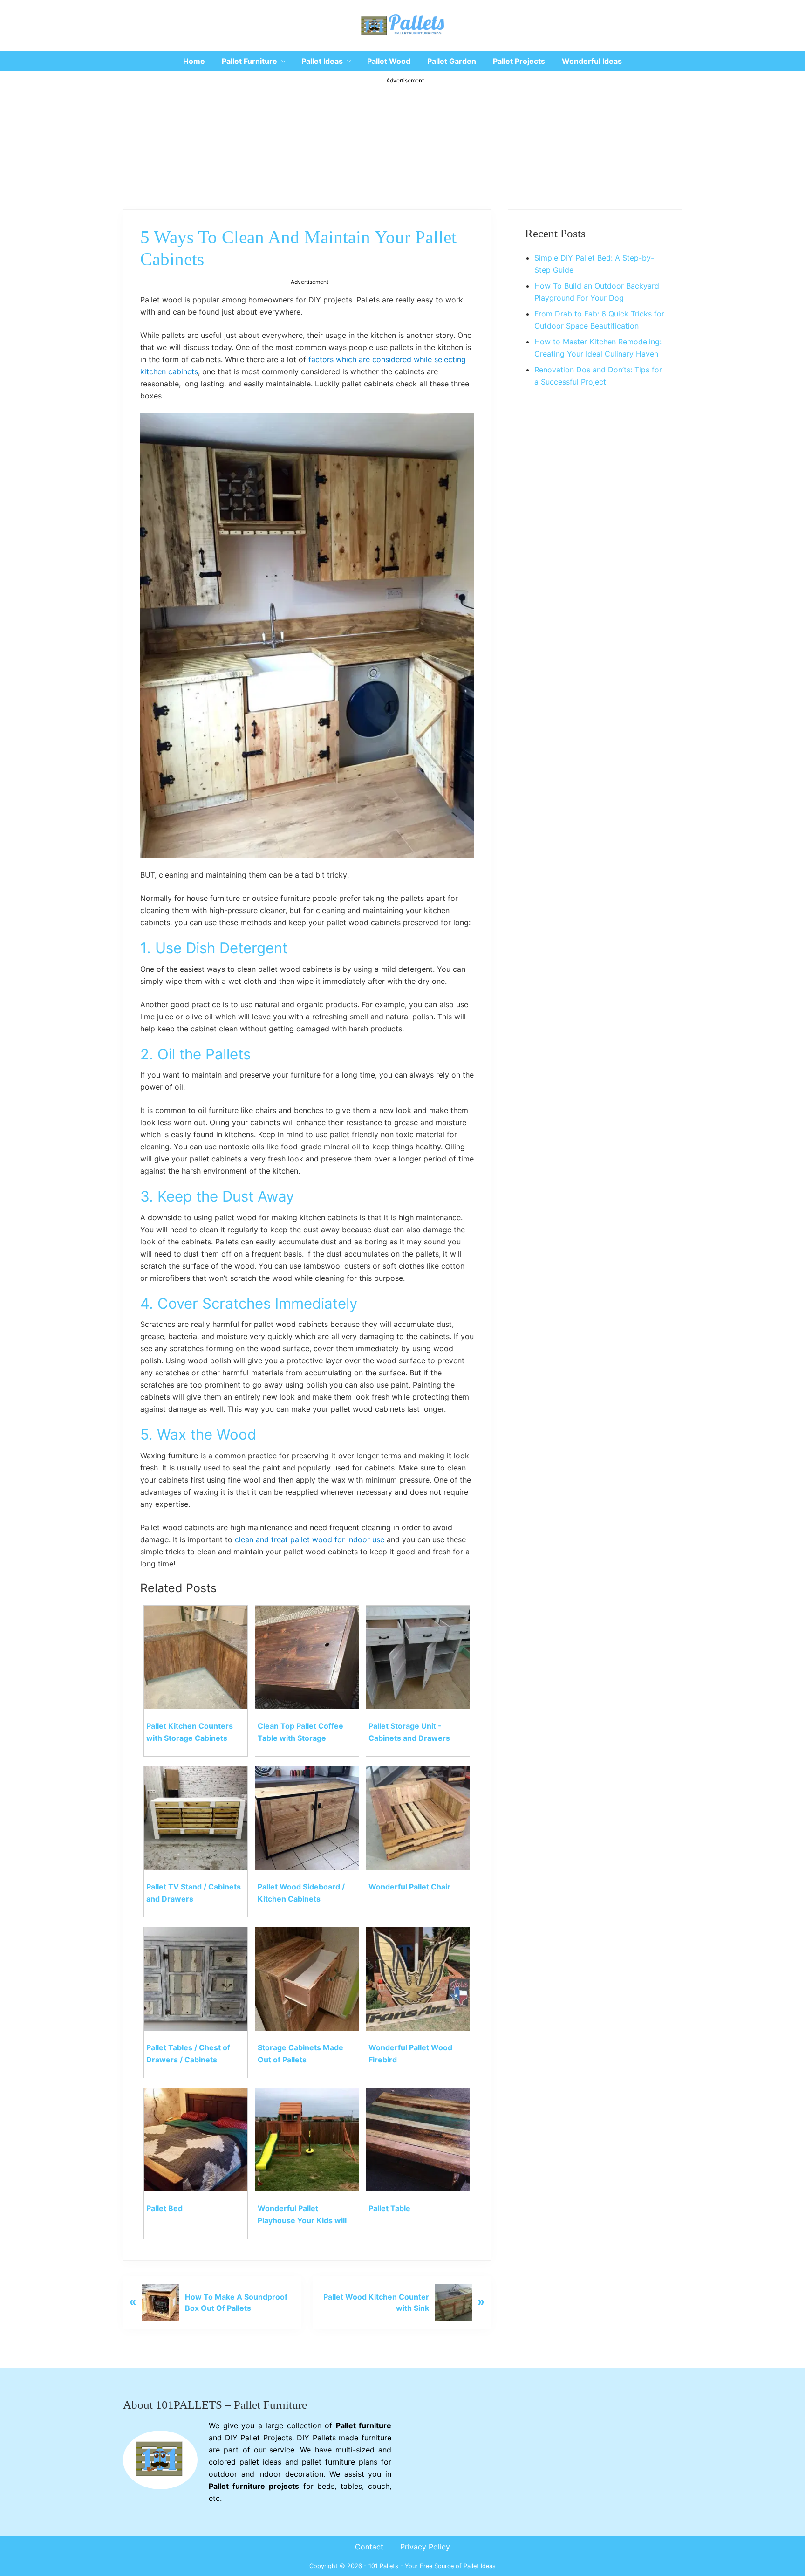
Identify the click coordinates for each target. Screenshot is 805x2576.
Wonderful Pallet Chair (409, 1887)
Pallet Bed (164, 2208)
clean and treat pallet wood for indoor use (310, 1539)
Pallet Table (389, 2208)
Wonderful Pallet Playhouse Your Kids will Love (302, 2220)
